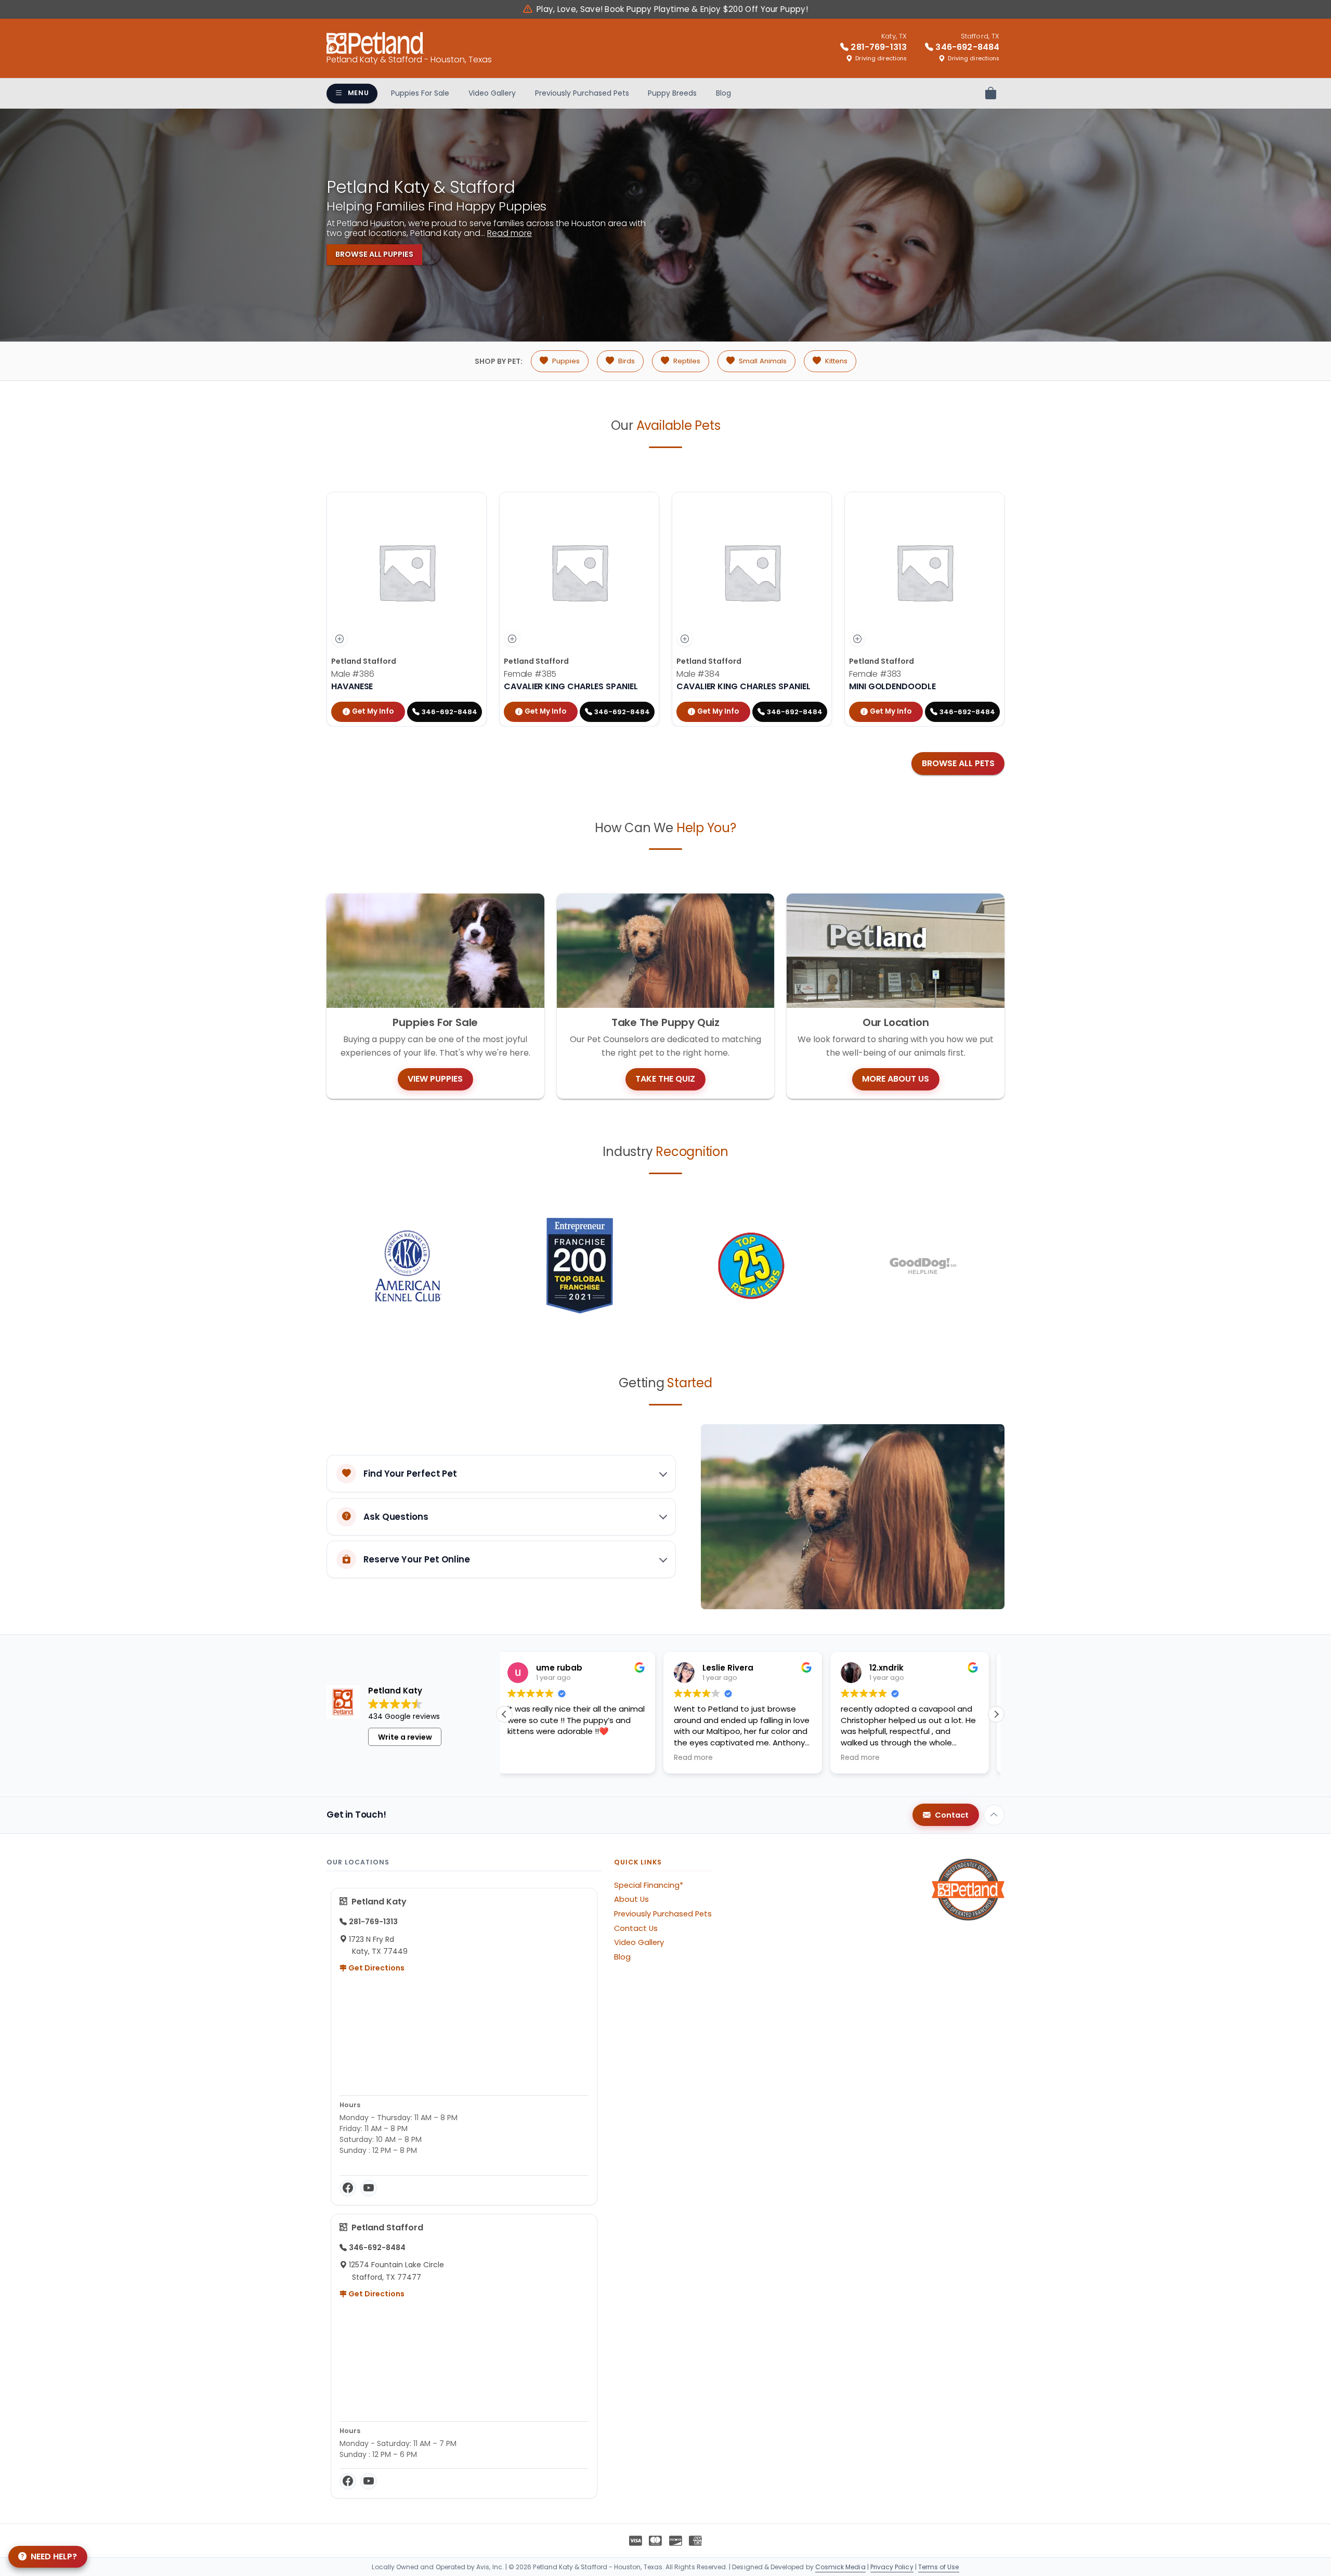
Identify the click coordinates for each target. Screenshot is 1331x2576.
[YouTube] (369, 2188)
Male (353, 674)
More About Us (896, 1079)
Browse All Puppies (374, 254)
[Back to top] (994, 1815)
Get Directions (376, 1968)
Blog (723, 93)
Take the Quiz (665, 1079)
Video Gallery (492, 93)
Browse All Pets (958, 763)
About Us (631, 1899)
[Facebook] (348, 2188)
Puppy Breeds (672, 93)
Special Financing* (649, 1885)
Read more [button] (534, 1758)
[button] (996, 1714)
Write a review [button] (405, 1737)
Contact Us (636, 1928)
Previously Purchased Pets (582, 93)
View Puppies (435, 1079)
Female (530, 674)
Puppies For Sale (420, 93)
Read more (510, 233)
